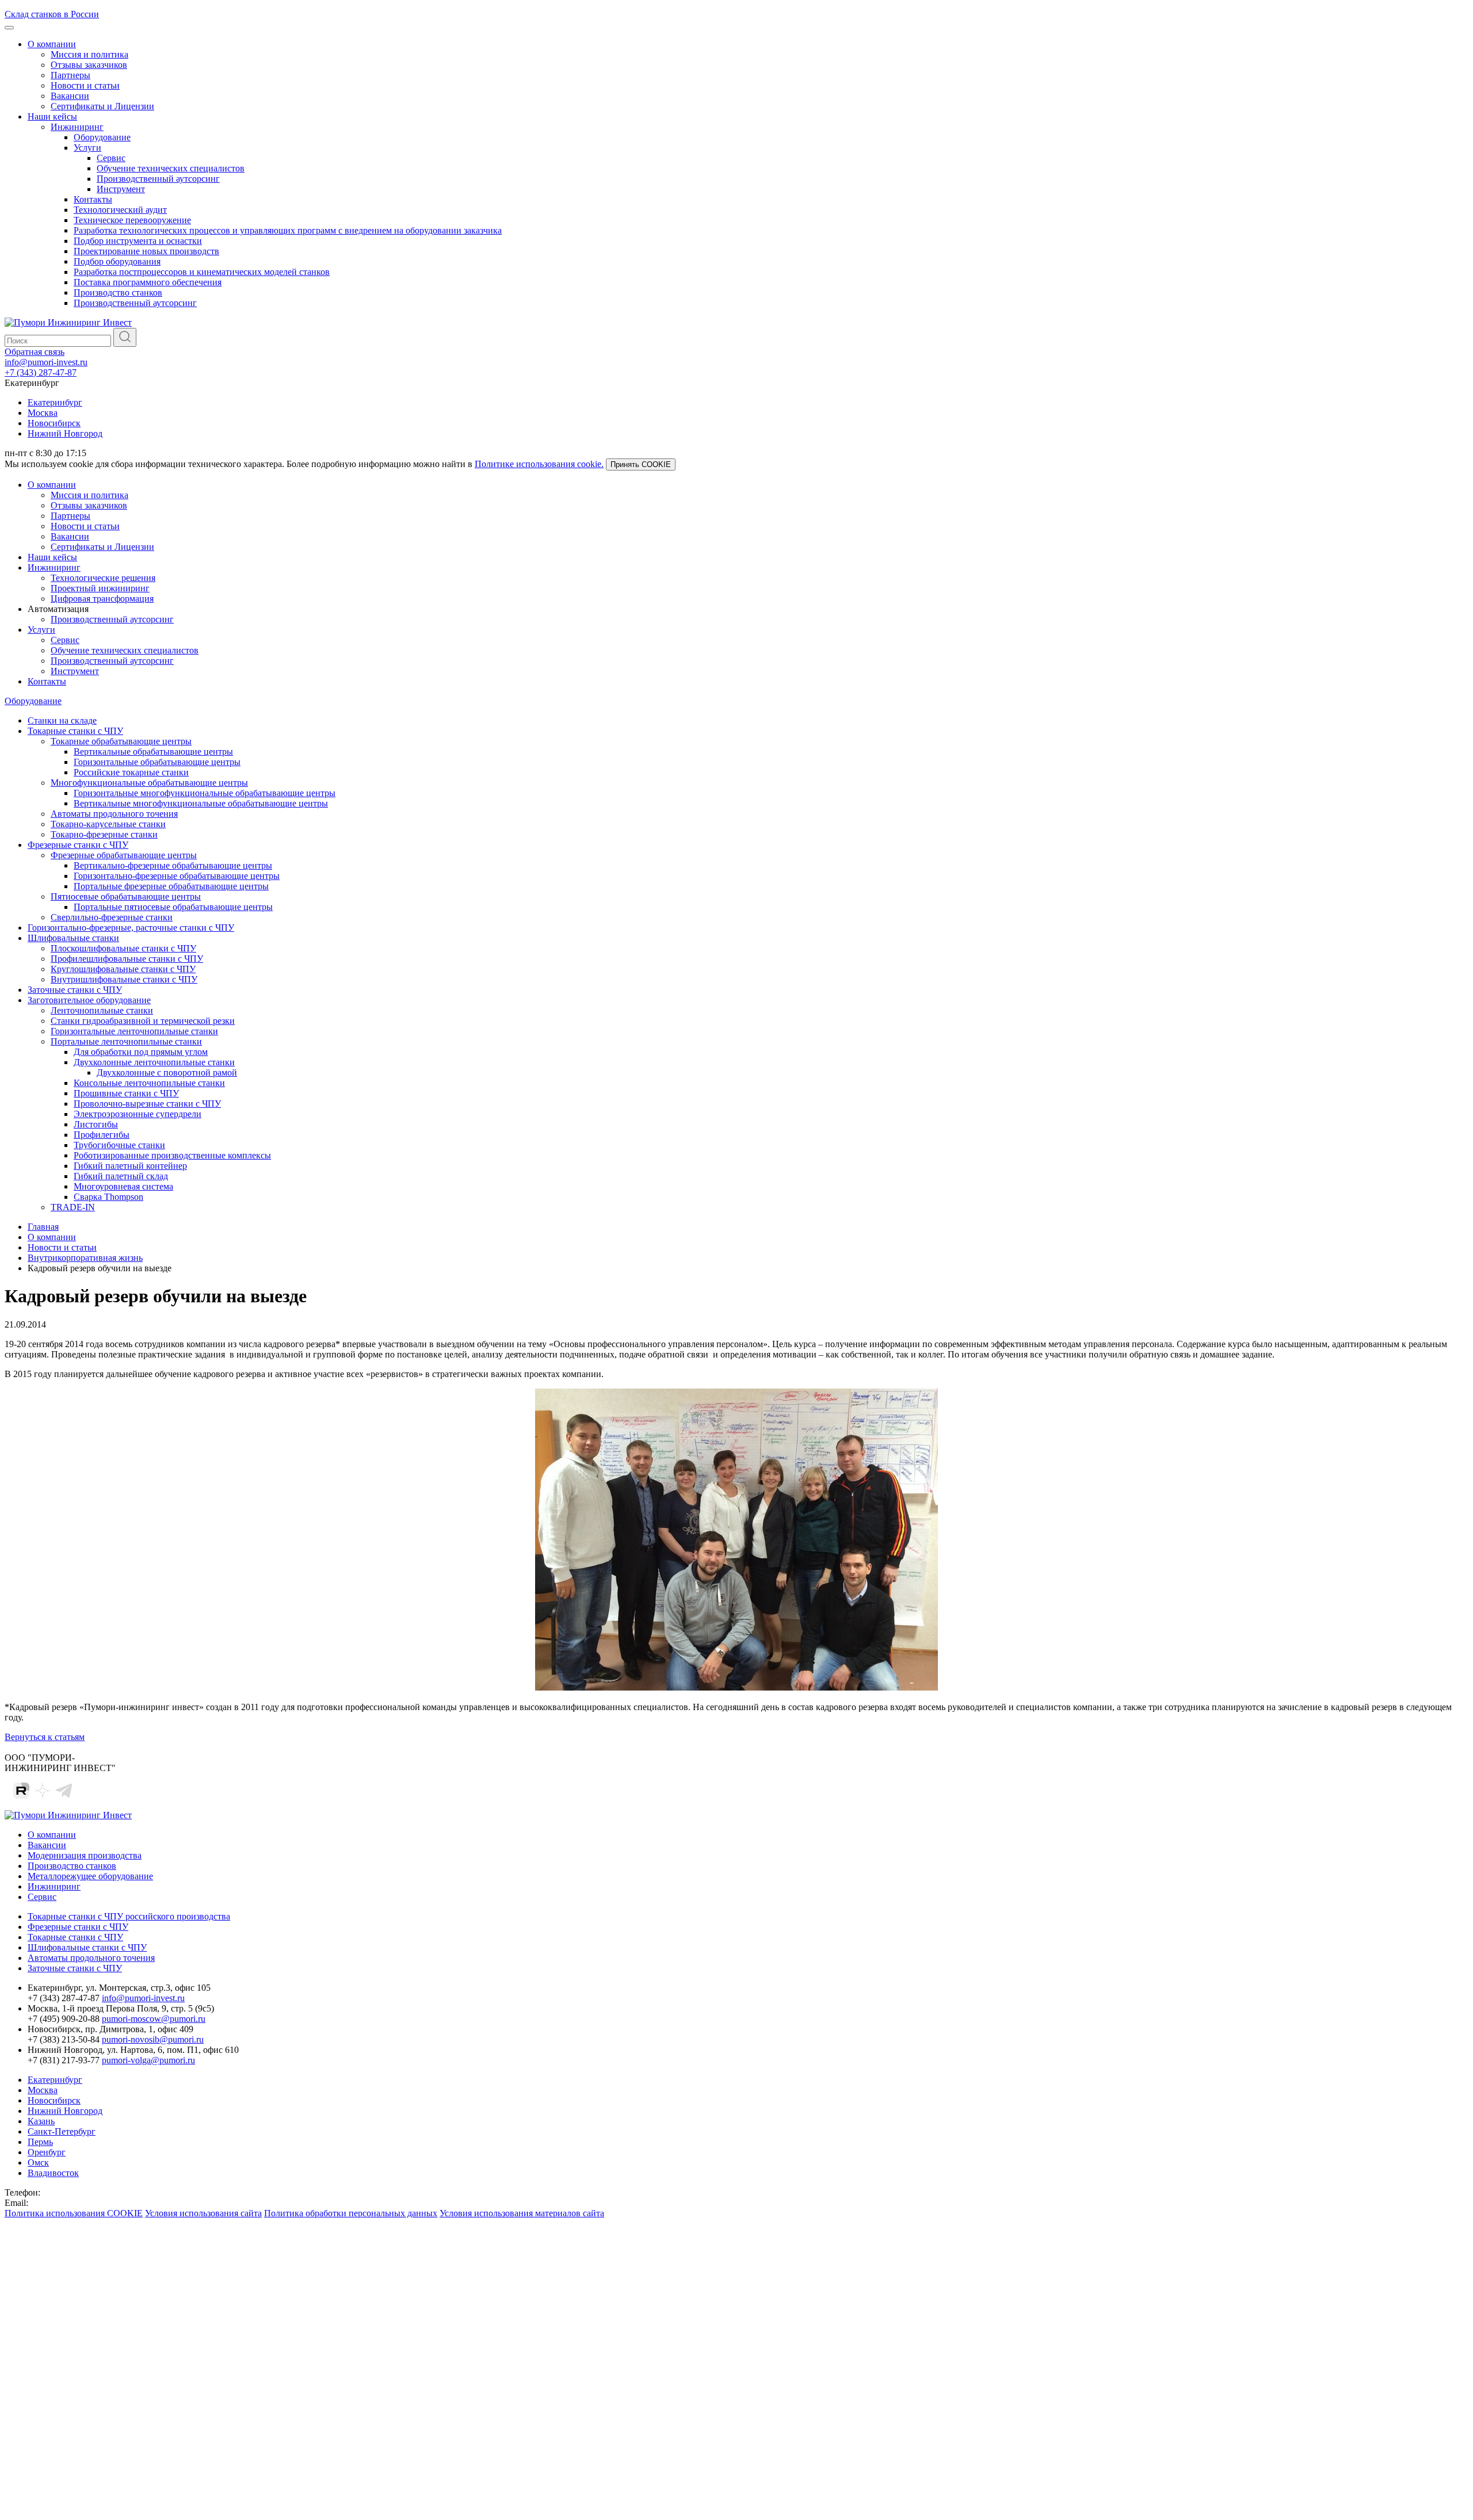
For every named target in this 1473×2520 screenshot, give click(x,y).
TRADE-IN (73, 1207)
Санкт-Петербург (62, 2131)
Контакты (93, 199)
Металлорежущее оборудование (90, 1876)
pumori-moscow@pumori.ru (154, 2019)
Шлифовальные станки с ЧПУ (87, 1947)
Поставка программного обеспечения (148, 282)
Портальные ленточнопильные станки (126, 1041)
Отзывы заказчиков (89, 65)
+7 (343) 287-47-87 (41, 372)
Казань (41, 2121)
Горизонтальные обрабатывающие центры (157, 762)
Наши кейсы (52, 116)
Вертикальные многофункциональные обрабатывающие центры (201, 803)
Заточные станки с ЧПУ (75, 990)
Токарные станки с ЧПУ (75, 731)
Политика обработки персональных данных (351, 2213)
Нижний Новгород (65, 433)
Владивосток (53, 2173)
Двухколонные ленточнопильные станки (154, 1062)
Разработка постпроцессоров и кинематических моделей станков (202, 272)
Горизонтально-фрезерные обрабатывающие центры (177, 876)
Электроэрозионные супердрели (138, 1114)
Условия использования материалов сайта (522, 2213)
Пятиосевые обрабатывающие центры (126, 896)
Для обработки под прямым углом (141, 1052)
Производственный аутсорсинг (158, 179)
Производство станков (118, 292)
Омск (38, 2163)
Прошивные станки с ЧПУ (126, 1093)
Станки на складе (62, 720)
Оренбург (47, 2152)
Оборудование (102, 137)
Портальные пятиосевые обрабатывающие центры (173, 907)
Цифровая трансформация (102, 599)
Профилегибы (102, 1135)
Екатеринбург (55, 402)
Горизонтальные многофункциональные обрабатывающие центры (205, 793)
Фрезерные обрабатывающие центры (124, 855)
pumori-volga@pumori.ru (148, 2060)
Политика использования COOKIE (74, 2213)
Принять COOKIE (641, 464)
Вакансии (70, 96)
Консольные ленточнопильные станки (149, 1083)
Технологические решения (103, 578)
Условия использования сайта (203, 2213)
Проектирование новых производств (146, 251)
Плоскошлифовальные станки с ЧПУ (123, 948)
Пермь (40, 2142)
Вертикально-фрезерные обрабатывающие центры (173, 865)
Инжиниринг (77, 127)
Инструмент (121, 189)
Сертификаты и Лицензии (102, 106)
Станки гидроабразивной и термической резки (143, 1021)
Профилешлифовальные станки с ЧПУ (127, 959)
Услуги (87, 148)
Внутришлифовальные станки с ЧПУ (124, 979)
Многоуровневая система (123, 1186)
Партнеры (70, 75)
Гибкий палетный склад (121, 1176)
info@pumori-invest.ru (46, 362)
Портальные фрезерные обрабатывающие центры (171, 886)
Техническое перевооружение (132, 220)
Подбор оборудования (117, 261)
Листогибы (96, 1124)
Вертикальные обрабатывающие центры (153, 752)
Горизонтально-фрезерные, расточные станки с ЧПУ (131, 928)
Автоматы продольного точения (114, 814)
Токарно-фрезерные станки (104, 834)
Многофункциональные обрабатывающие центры (149, 783)
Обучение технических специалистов (171, 168)
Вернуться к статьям (45, 1737)
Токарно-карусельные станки (108, 824)
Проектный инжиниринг (100, 588)
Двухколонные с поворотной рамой (167, 1072)
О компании (52, 44)
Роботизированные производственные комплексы (172, 1155)
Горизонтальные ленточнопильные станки (134, 1031)
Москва (43, 413)
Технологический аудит (120, 210)
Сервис (111, 158)
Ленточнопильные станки (102, 1010)
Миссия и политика (89, 54)
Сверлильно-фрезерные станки (112, 917)
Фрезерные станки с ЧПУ (78, 845)
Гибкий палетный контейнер (130, 1166)
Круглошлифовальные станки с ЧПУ (123, 969)
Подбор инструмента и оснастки (138, 241)
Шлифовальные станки (73, 938)
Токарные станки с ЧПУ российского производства (129, 1916)
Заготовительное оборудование (89, 1000)
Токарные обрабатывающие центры (121, 741)
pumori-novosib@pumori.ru (153, 2039)
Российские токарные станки (131, 772)
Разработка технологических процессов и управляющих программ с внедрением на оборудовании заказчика (288, 230)
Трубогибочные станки (119, 1145)
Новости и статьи (85, 85)
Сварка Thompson (108, 1197)
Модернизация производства (85, 1855)
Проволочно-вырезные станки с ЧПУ (147, 1104)
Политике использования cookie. (539, 464)
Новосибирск (54, 423)
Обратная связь (35, 352)
